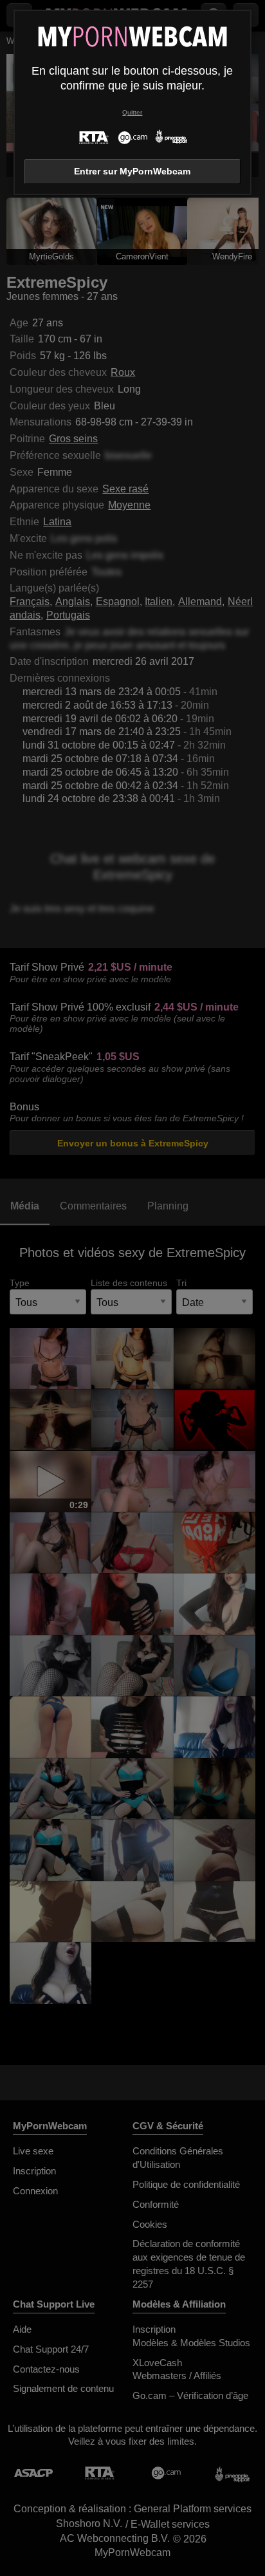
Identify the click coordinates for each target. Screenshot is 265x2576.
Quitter (132, 112)
